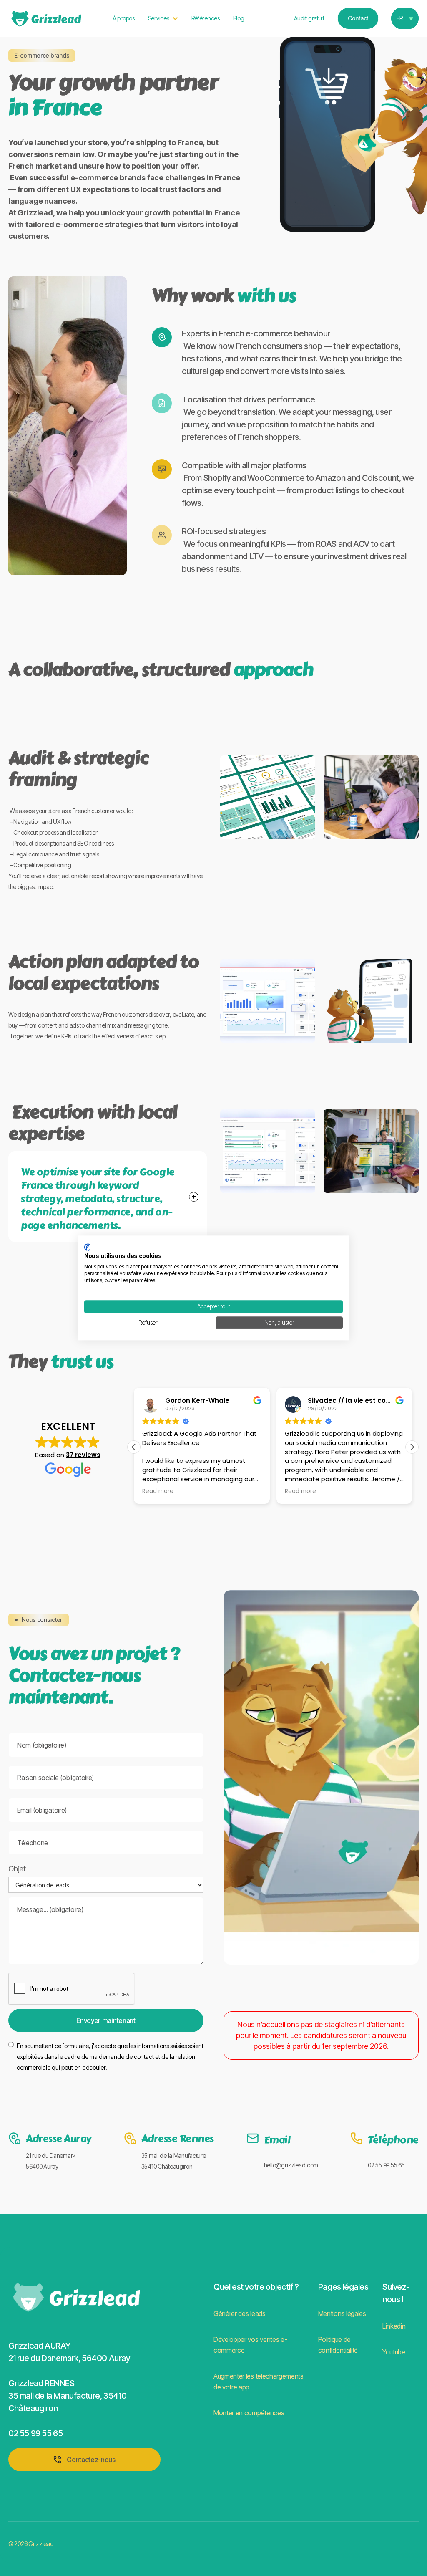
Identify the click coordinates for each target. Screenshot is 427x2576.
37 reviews (83, 1455)
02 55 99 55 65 (386, 2165)
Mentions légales (342, 2313)
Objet (17, 1869)
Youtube (394, 2352)
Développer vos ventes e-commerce (250, 2345)
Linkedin (394, 2326)
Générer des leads (240, 2313)
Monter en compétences (249, 2413)
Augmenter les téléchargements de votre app (259, 2382)
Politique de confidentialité (338, 2345)
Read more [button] (158, 1491)
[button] (163, 18)
